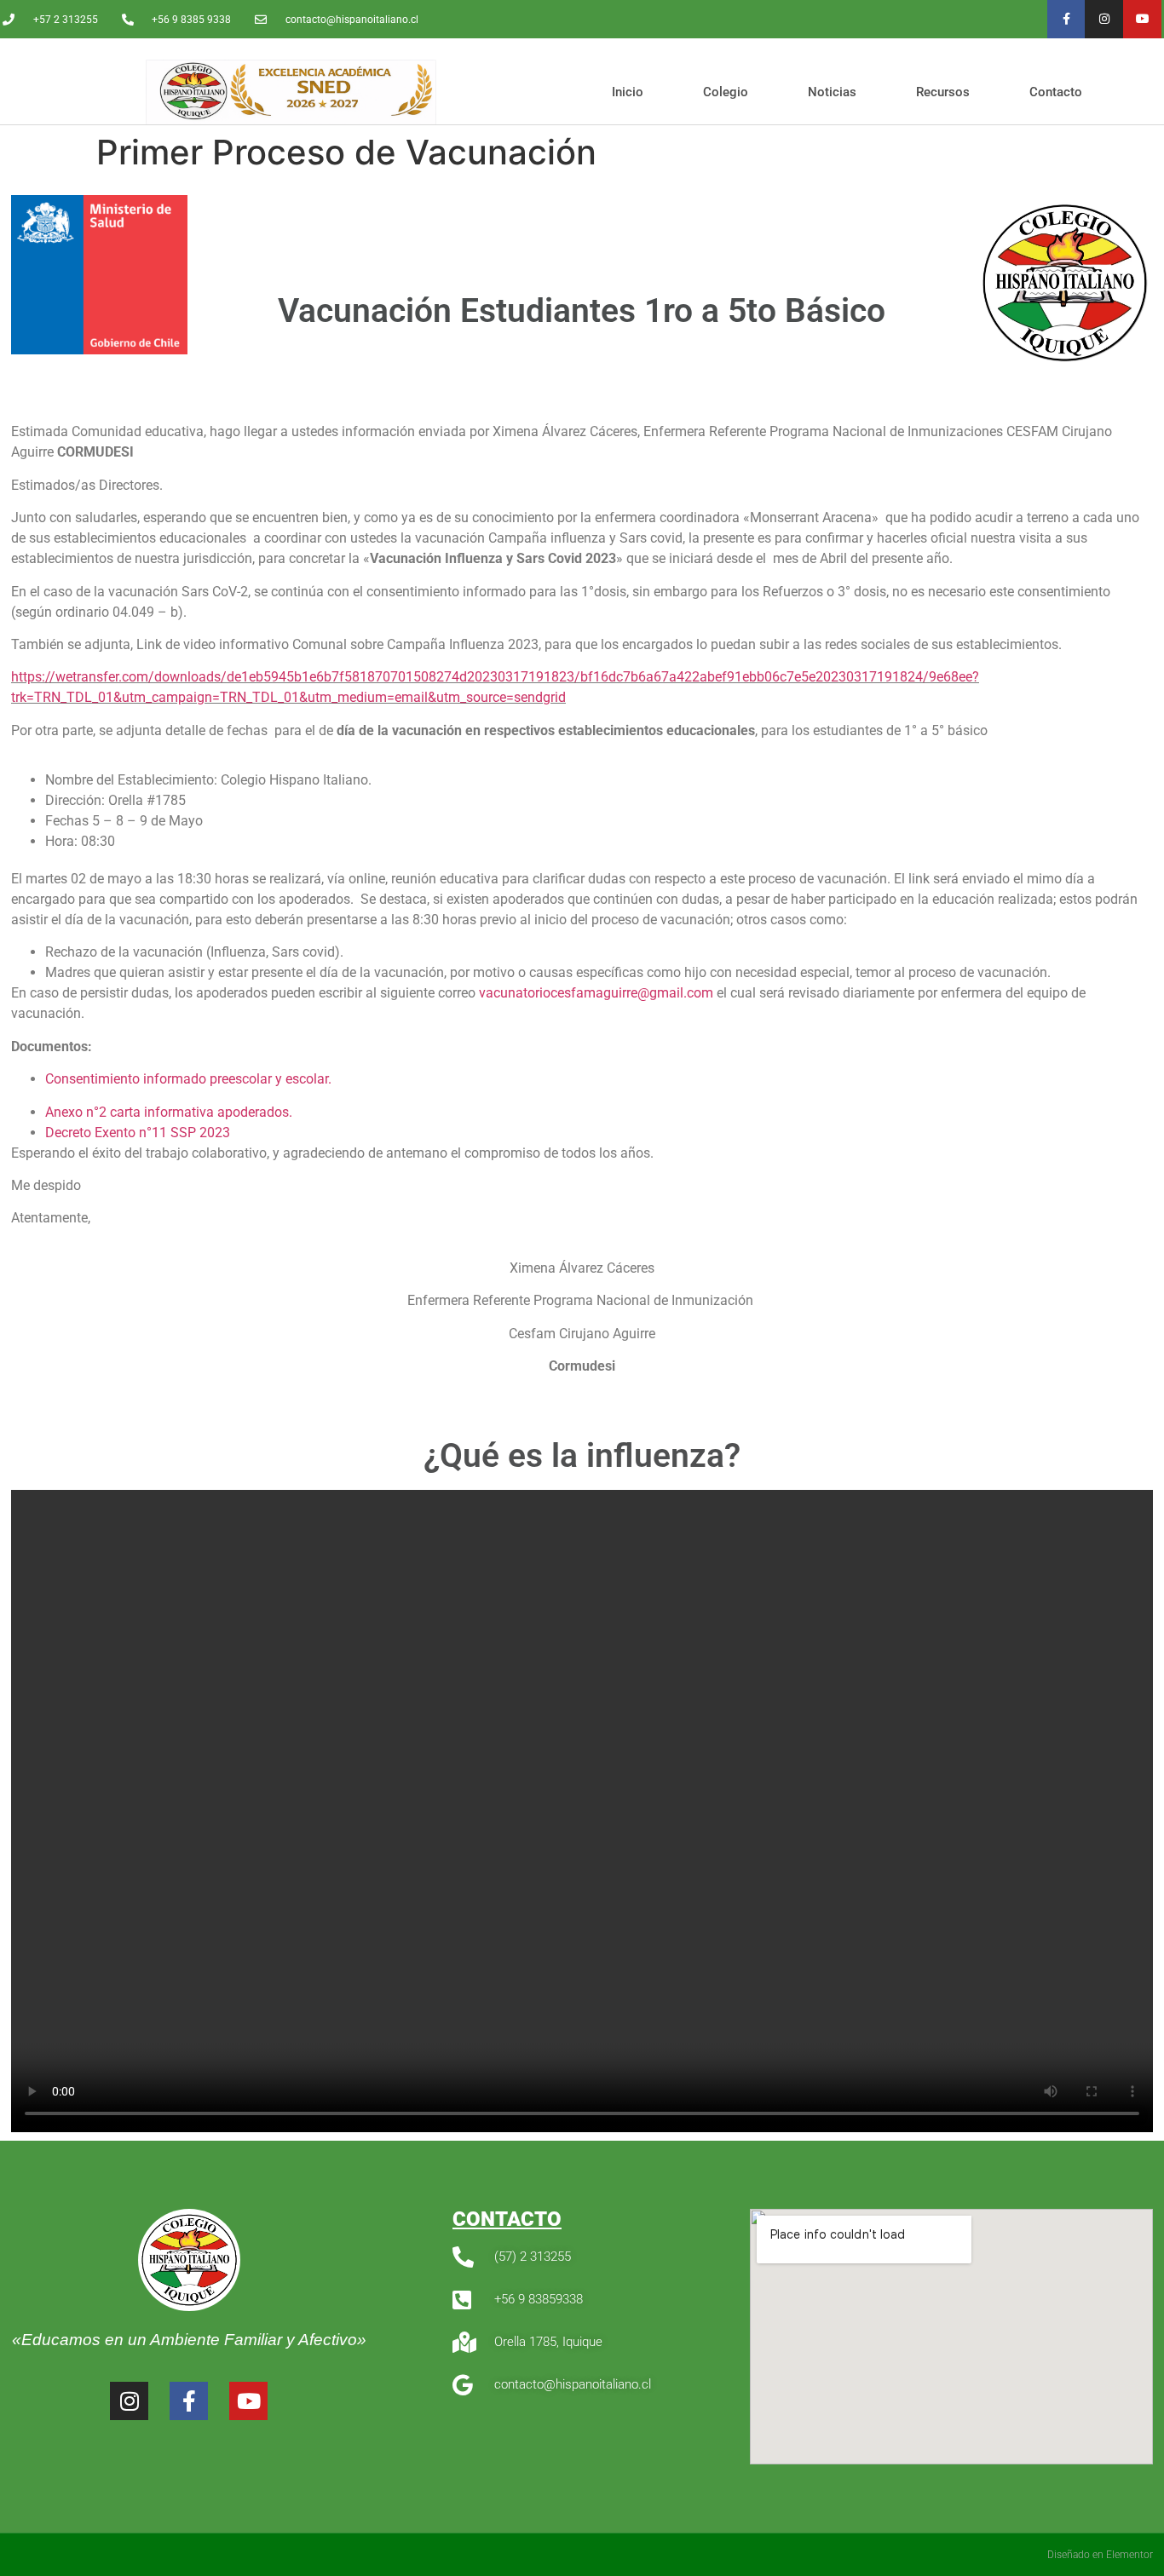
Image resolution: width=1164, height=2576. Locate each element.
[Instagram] (1104, 19)
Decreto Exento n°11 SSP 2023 (138, 1133)
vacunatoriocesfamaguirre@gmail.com (596, 993)
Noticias (832, 92)
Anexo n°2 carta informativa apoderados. (169, 1112)
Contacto (1056, 92)
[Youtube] (1142, 19)
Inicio (628, 92)
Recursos (943, 92)
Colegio (726, 92)
